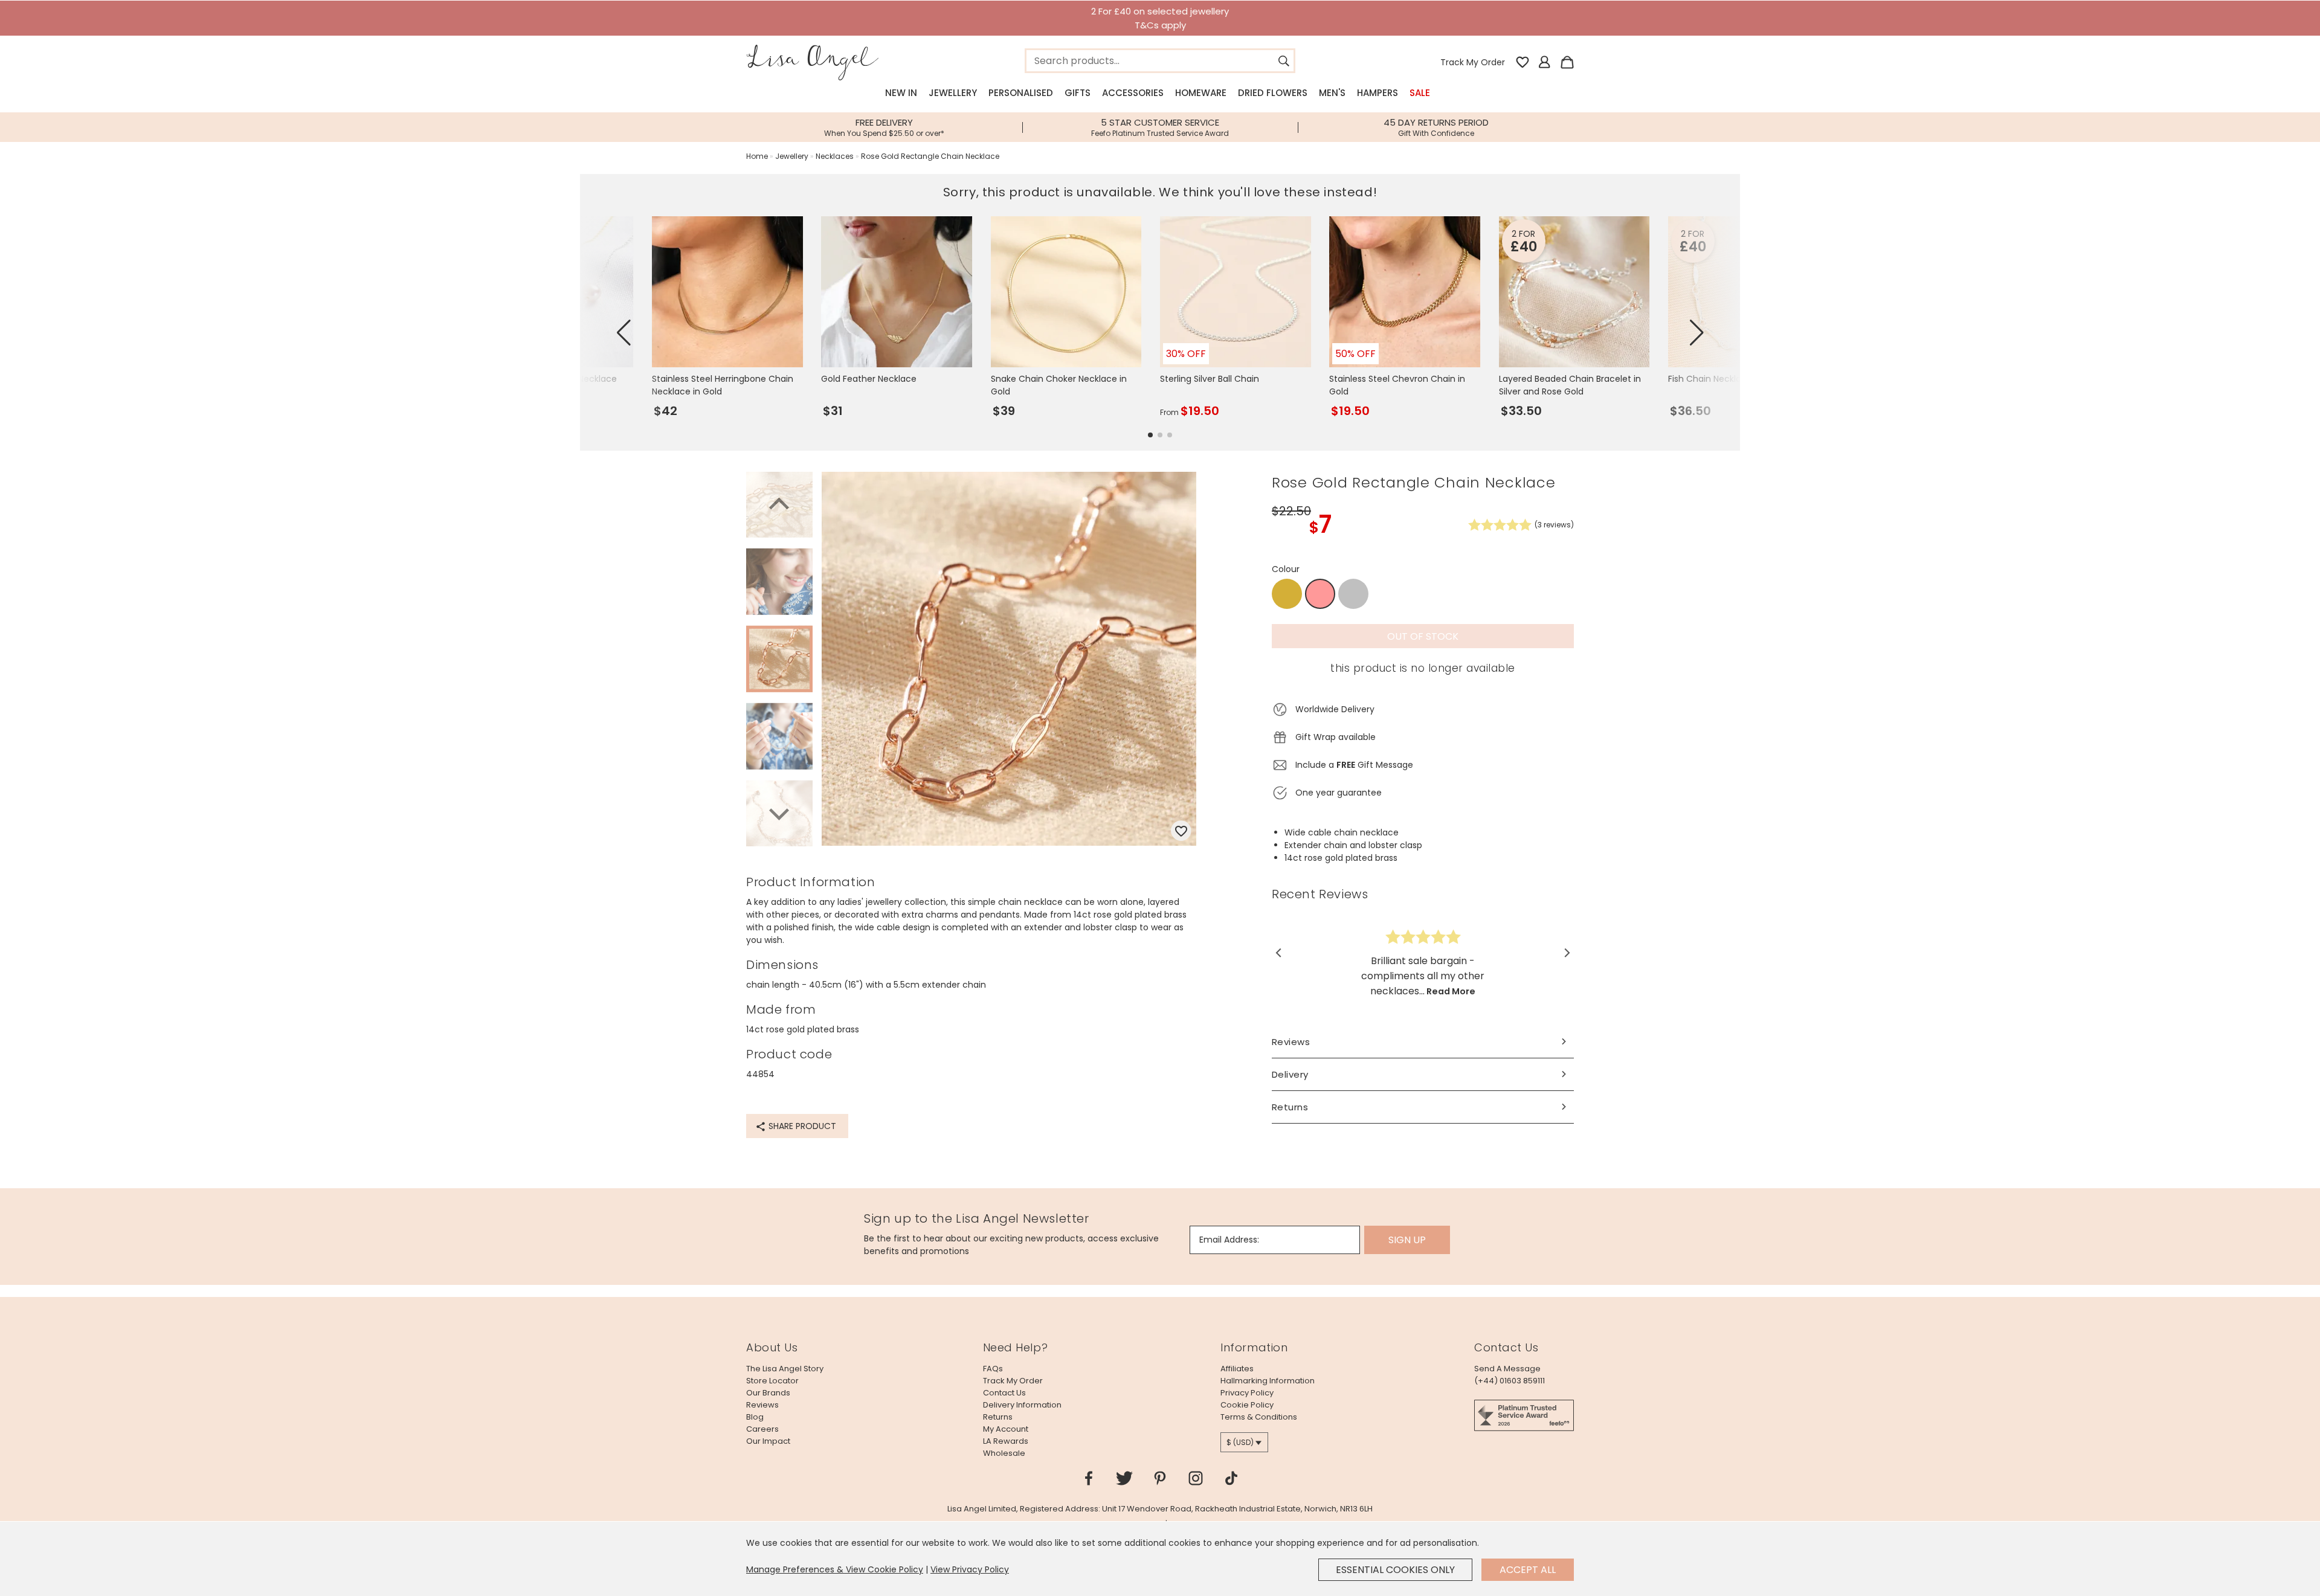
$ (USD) (1240, 1442)
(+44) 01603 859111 (1510, 1381)
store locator (772, 1381)
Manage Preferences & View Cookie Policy (835, 1569)
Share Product (801, 1126)
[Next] (779, 812)
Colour (1286, 569)
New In (901, 93)
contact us (1004, 1393)
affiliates (1237, 1369)
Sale (1420, 93)
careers (762, 1429)
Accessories (1133, 93)
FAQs (993, 1369)
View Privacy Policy (970, 1569)
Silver (1353, 594)
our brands (768, 1393)
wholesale (1004, 1453)
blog (755, 1417)
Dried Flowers (1273, 93)
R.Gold (1320, 594)
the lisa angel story (785, 1369)
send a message (1507, 1369)
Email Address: (1229, 1240)
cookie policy (1247, 1405)
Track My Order (1473, 62)
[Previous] (779, 506)
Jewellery (953, 93)
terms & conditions (1259, 1417)
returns (998, 1417)
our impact (768, 1441)
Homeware (1201, 93)
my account (1006, 1429)
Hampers (1377, 93)
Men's (1332, 93)
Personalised (1021, 93)
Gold (1287, 594)
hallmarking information (1268, 1381)
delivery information (1022, 1405)
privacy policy (1247, 1393)
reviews (762, 1405)
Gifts (1078, 93)
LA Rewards (1006, 1441)
